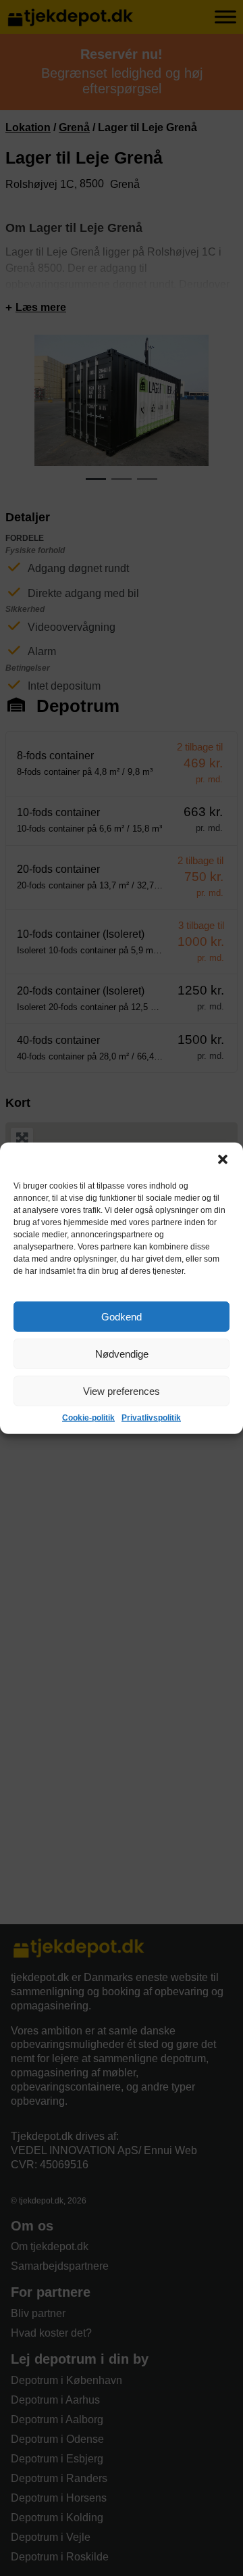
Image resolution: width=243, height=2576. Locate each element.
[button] (223, 1160)
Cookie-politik (88, 1418)
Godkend (122, 1316)
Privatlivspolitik (151, 1418)
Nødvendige (122, 1353)
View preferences (122, 1390)
